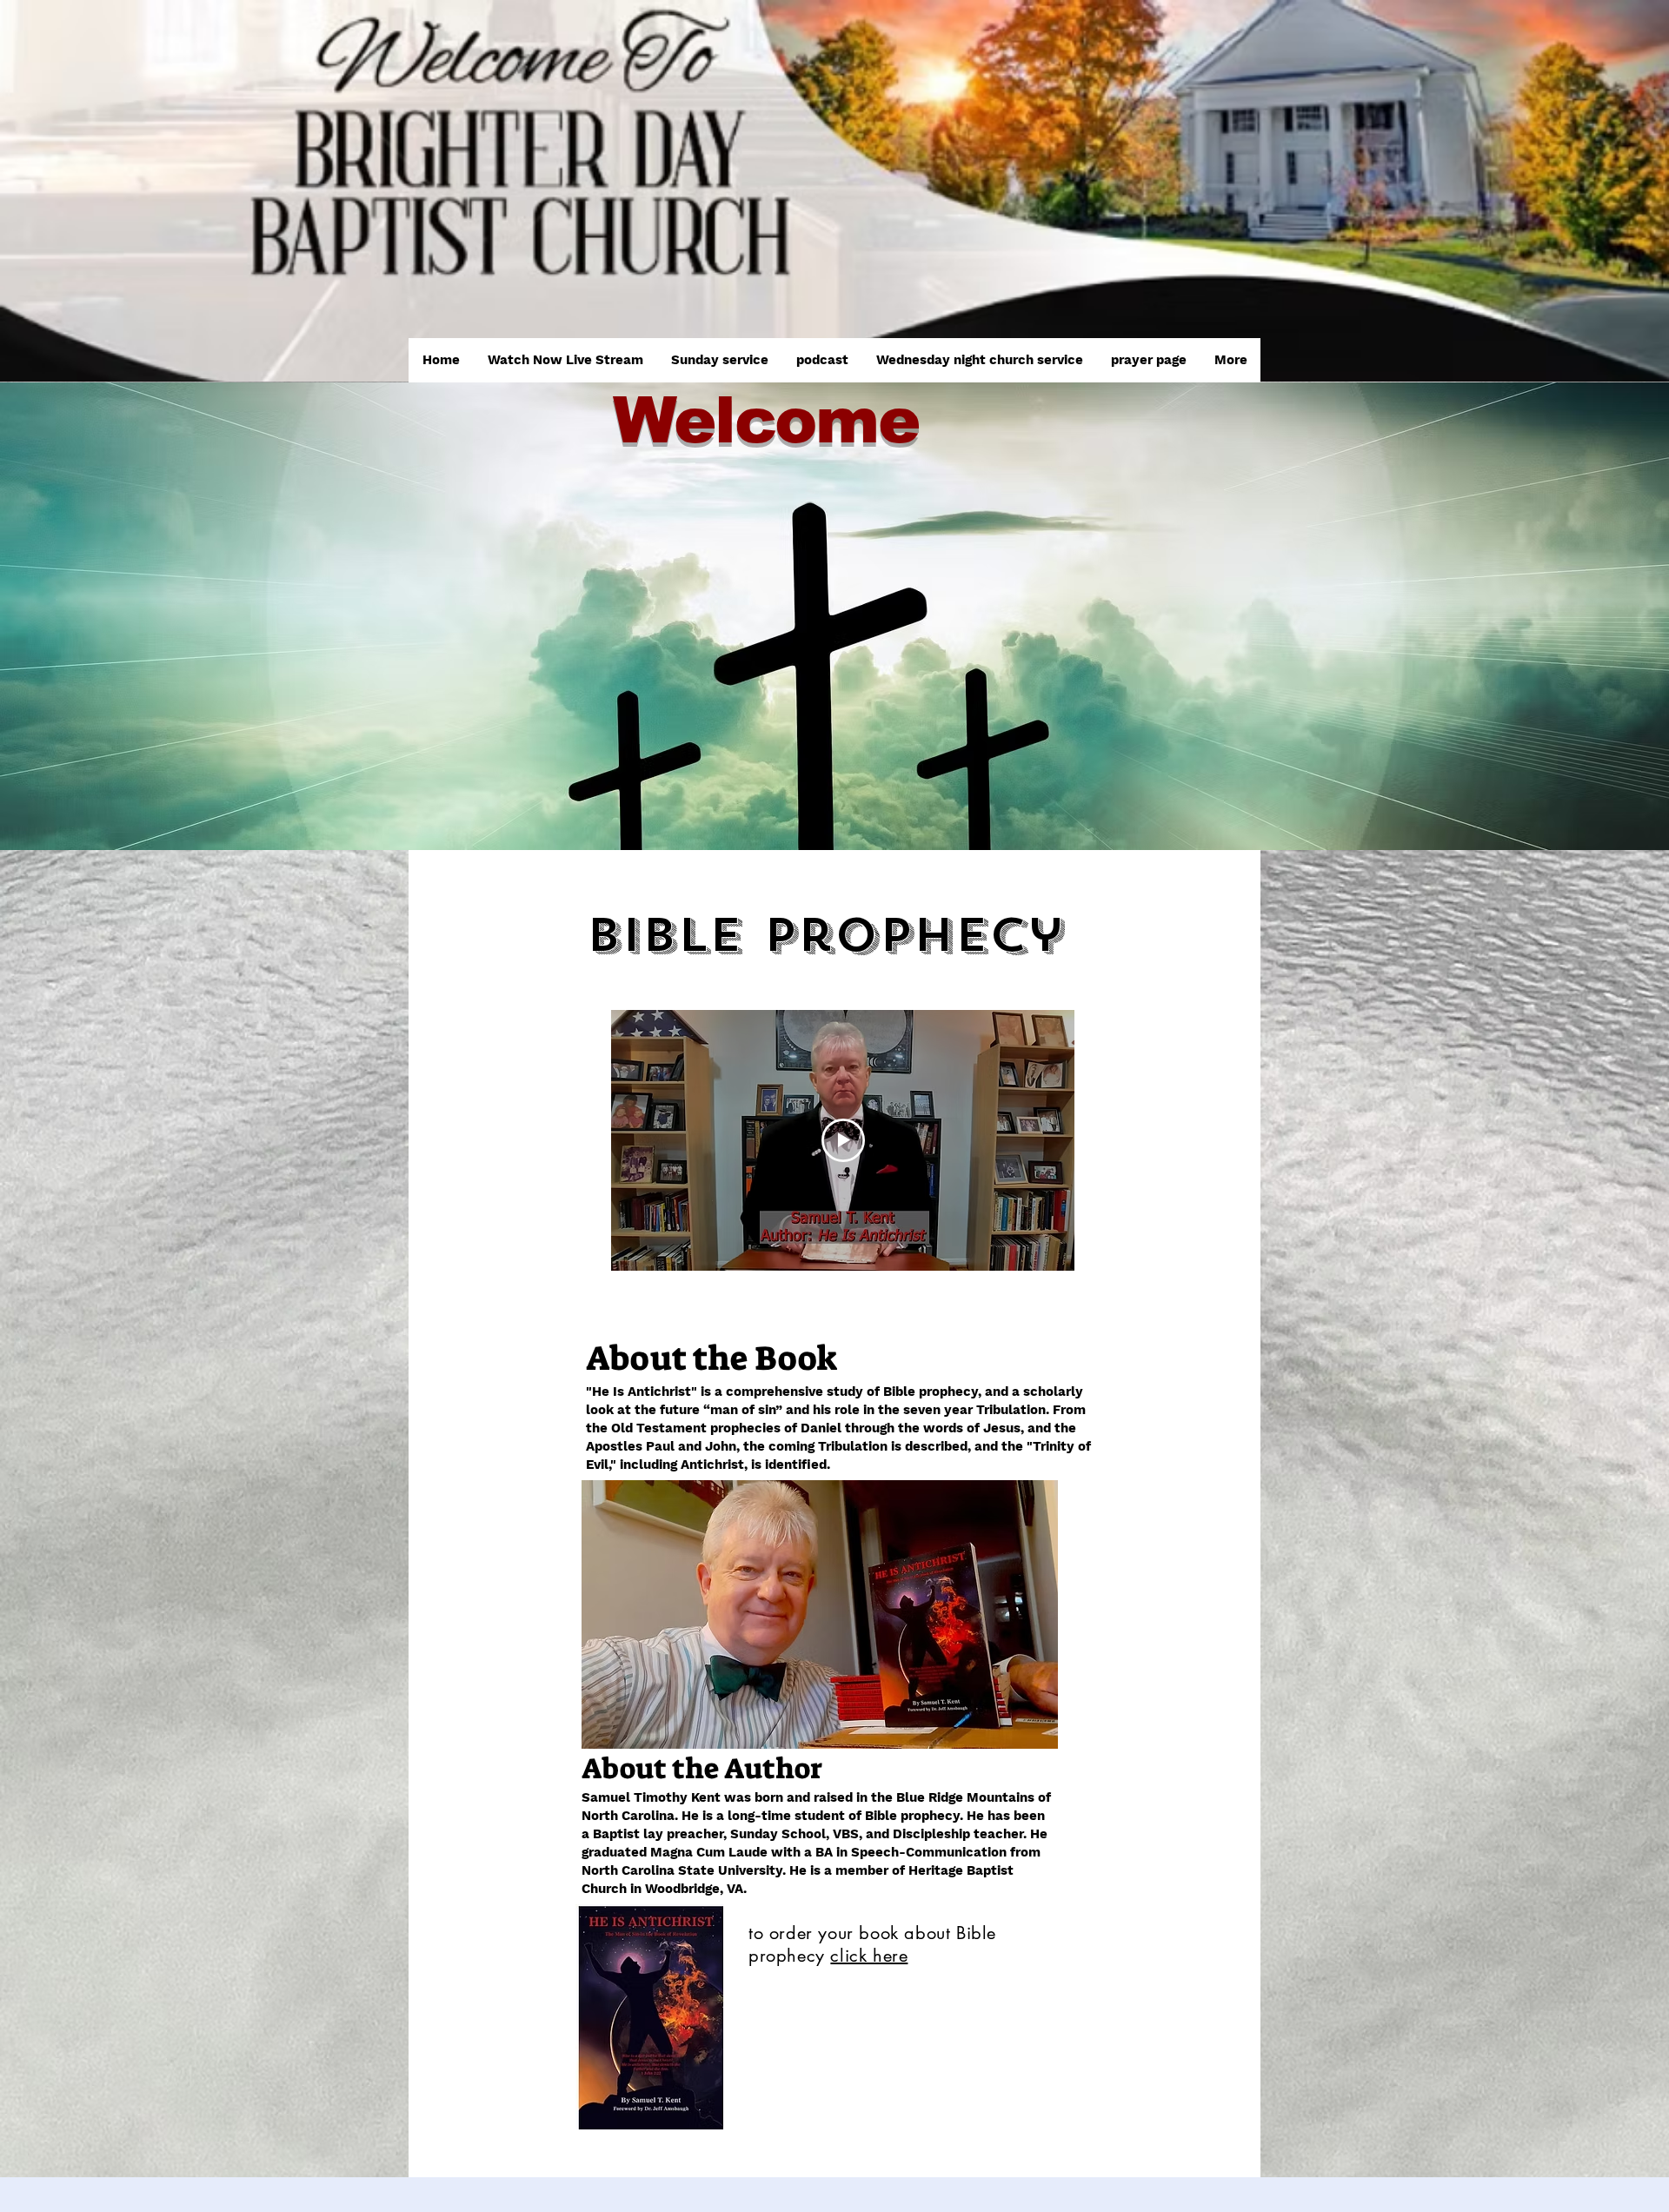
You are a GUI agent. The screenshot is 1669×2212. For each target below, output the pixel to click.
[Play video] (843, 1140)
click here (869, 1956)
